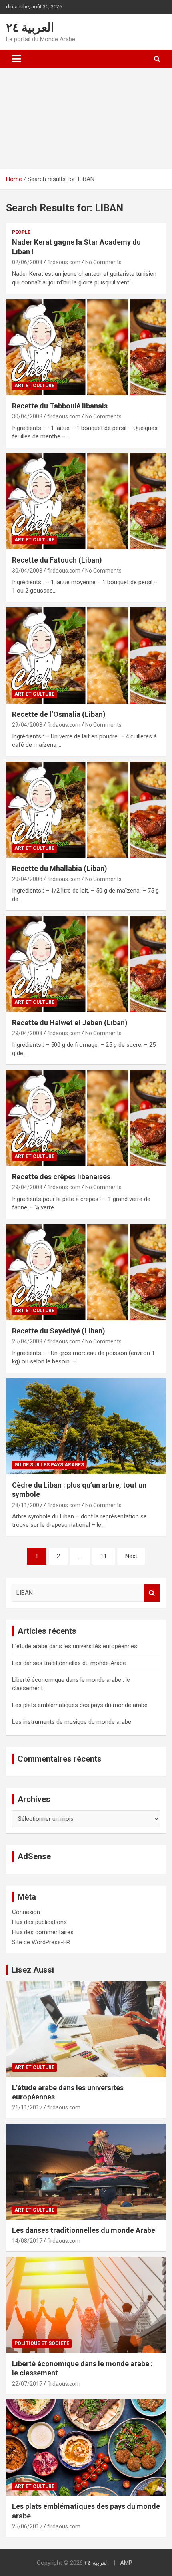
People (21, 232)
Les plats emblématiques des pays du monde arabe (80, 1705)
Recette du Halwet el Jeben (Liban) (70, 1023)
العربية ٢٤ (30, 27)
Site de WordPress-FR (41, 1942)
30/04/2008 (27, 416)
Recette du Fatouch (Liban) (57, 560)
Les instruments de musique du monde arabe (72, 1722)
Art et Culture (34, 386)
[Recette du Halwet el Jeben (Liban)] (86, 964)
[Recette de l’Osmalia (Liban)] (86, 655)
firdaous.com (64, 262)
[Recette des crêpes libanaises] (86, 1118)
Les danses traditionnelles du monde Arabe (69, 1663)
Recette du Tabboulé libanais (60, 406)
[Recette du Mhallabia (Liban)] (86, 809)
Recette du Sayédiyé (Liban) (59, 1331)
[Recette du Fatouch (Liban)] (86, 501)
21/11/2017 (27, 2107)
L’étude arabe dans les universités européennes (75, 1646)
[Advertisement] (86, 119)
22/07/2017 (27, 2384)
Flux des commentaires (43, 1932)
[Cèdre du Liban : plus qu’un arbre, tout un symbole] (86, 1426)
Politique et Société (42, 2343)
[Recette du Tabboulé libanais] (86, 347)
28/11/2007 (27, 1505)
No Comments (103, 262)
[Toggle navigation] (16, 59)
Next (131, 1556)
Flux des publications (39, 1922)
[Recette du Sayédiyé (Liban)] (86, 1272)
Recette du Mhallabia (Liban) (60, 868)
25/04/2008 (27, 1341)
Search (152, 1593)
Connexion (26, 1912)
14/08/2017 (27, 2241)
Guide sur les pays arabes (49, 1465)
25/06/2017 (27, 2526)
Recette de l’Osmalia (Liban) (59, 714)
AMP (126, 2563)
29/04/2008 (27, 725)
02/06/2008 (27, 262)
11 (104, 1556)
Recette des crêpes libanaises (61, 1177)
